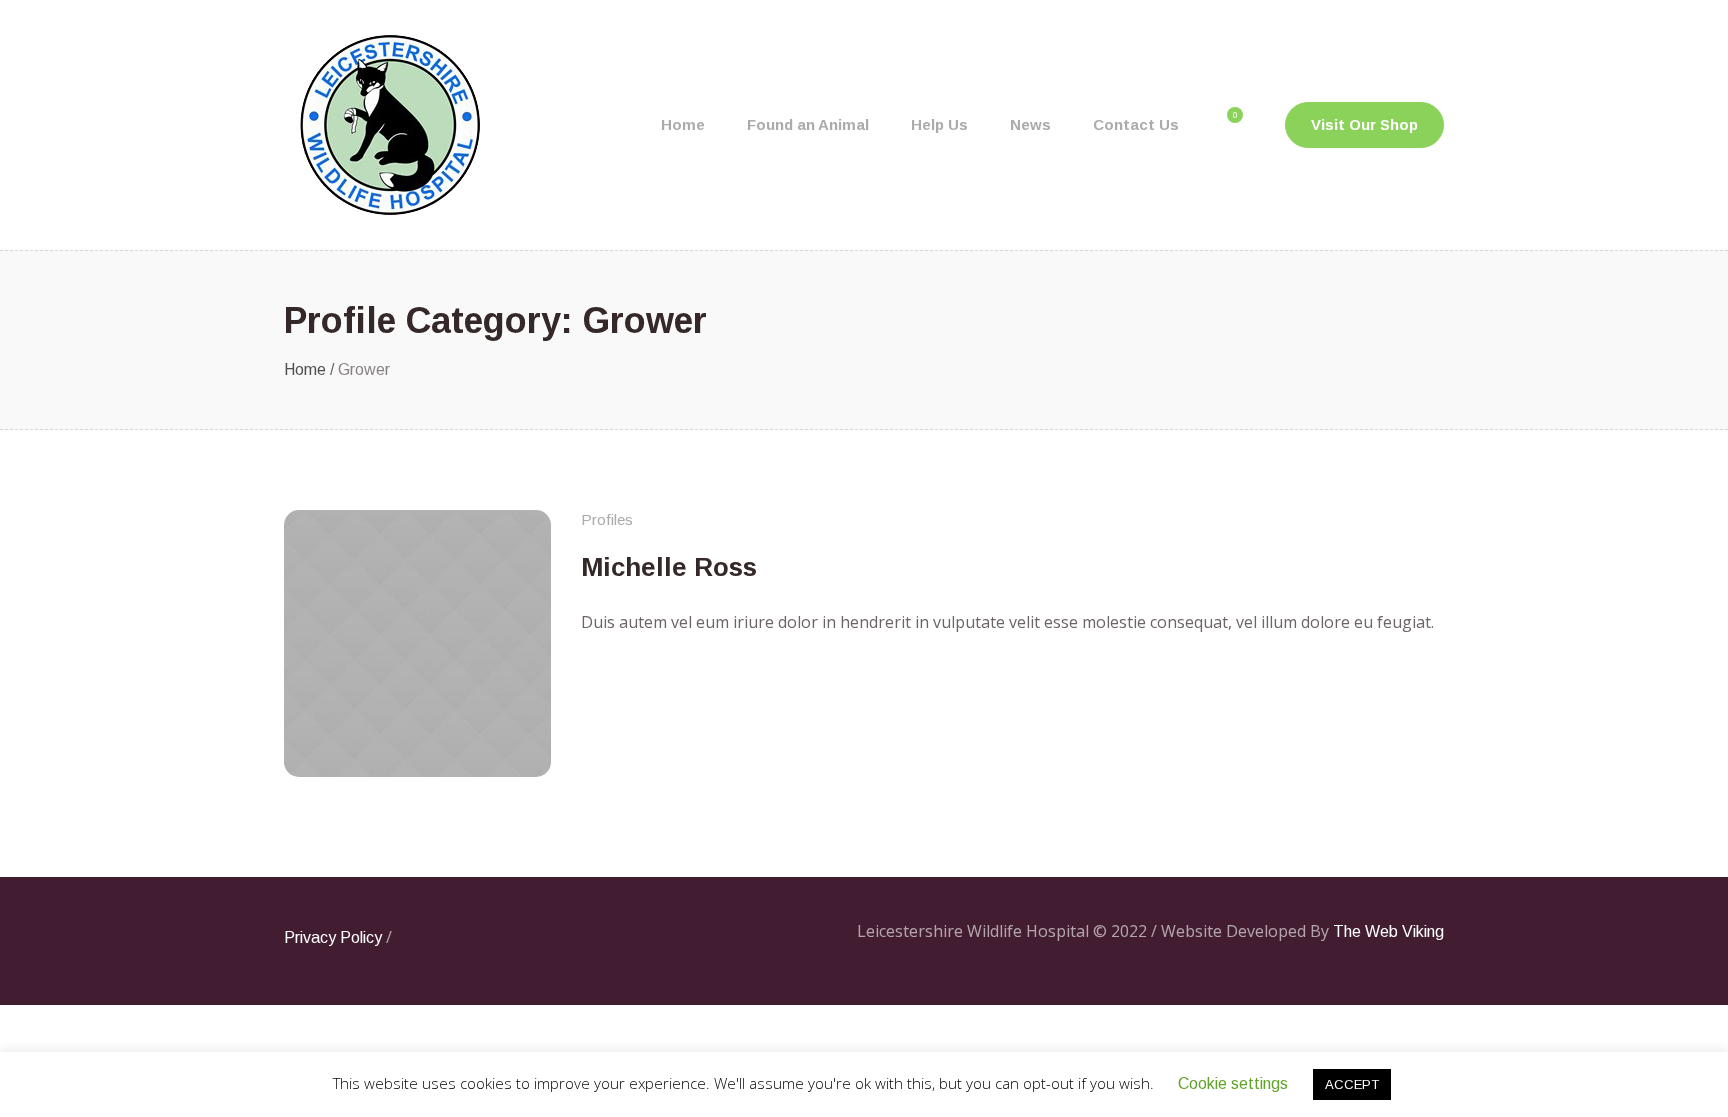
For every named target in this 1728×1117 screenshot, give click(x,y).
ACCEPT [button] (1352, 1084)
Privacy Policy (333, 937)
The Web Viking (1388, 931)
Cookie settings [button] (1233, 1083)
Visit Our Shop (1364, 124)
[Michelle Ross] (417, 643)
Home (305, 369)
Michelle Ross (669, 567)
